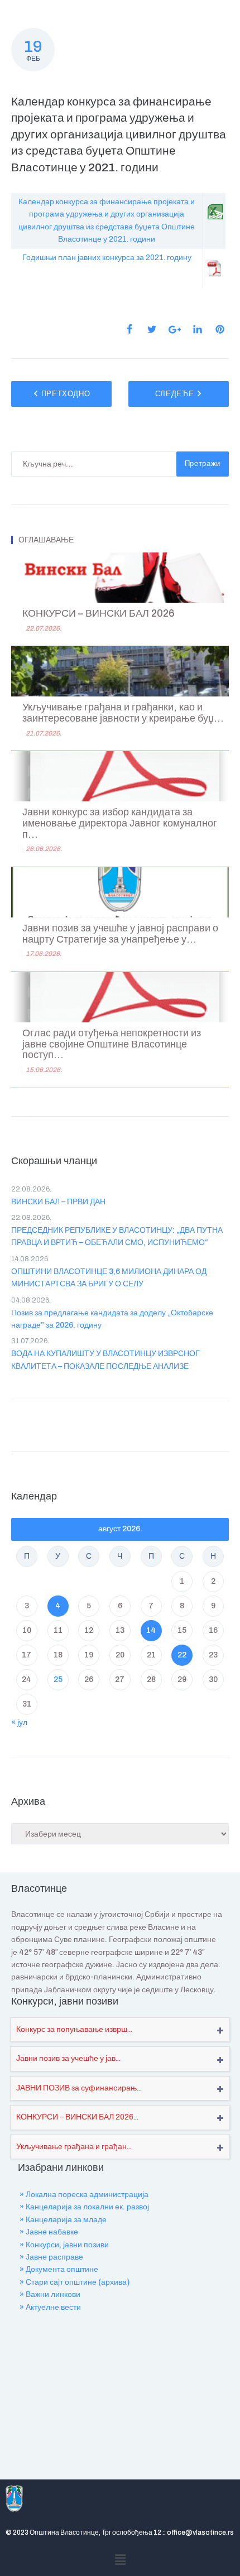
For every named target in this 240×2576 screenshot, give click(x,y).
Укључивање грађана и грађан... (74, 2147)
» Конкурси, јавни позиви (64, 2245)
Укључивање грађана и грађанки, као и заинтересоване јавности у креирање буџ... (123, 713)
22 (182, 1655)
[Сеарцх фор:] (94, 464)
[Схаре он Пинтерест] (220, 329)
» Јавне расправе (51, 2257)
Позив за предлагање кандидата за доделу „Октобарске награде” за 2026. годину (112, 1319)
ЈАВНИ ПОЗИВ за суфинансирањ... (79, 2088)
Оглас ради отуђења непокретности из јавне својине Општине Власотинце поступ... (112, 1044)
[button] (120, 2560)
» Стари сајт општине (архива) (75, 2282)
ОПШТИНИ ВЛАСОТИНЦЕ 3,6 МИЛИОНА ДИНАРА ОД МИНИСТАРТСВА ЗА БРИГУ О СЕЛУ (109, 1278)
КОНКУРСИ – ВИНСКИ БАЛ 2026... (77, 2117)
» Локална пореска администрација (84, 2195)
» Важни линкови (50, 2294)
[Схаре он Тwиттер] (152, 329)
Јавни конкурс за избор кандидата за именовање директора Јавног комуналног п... (120, 823)
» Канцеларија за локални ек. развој (84, 2207)
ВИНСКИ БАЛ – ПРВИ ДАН (58, 1202)
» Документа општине (59, 2269)
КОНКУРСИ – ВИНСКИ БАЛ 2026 (99, 614)
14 (151, 1630)
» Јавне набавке (49, 2232)
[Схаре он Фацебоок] (129, 329)
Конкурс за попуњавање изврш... (74, 2029)
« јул (19, 1722)
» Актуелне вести (50, 2307)
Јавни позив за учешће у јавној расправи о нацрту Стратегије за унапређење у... (120, 934)
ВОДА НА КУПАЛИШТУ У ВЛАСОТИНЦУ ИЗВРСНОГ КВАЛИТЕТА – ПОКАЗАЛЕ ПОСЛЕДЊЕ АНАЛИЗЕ (105, 1360)
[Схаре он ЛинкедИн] (198, 329)
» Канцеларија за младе (63, 2220)
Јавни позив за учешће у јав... (68, 2058)
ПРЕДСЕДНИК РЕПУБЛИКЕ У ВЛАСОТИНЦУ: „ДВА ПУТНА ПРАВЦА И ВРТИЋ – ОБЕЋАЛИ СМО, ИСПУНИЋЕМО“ (117, 1236)
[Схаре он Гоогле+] (175, 330)
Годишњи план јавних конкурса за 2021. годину (107, 258)
